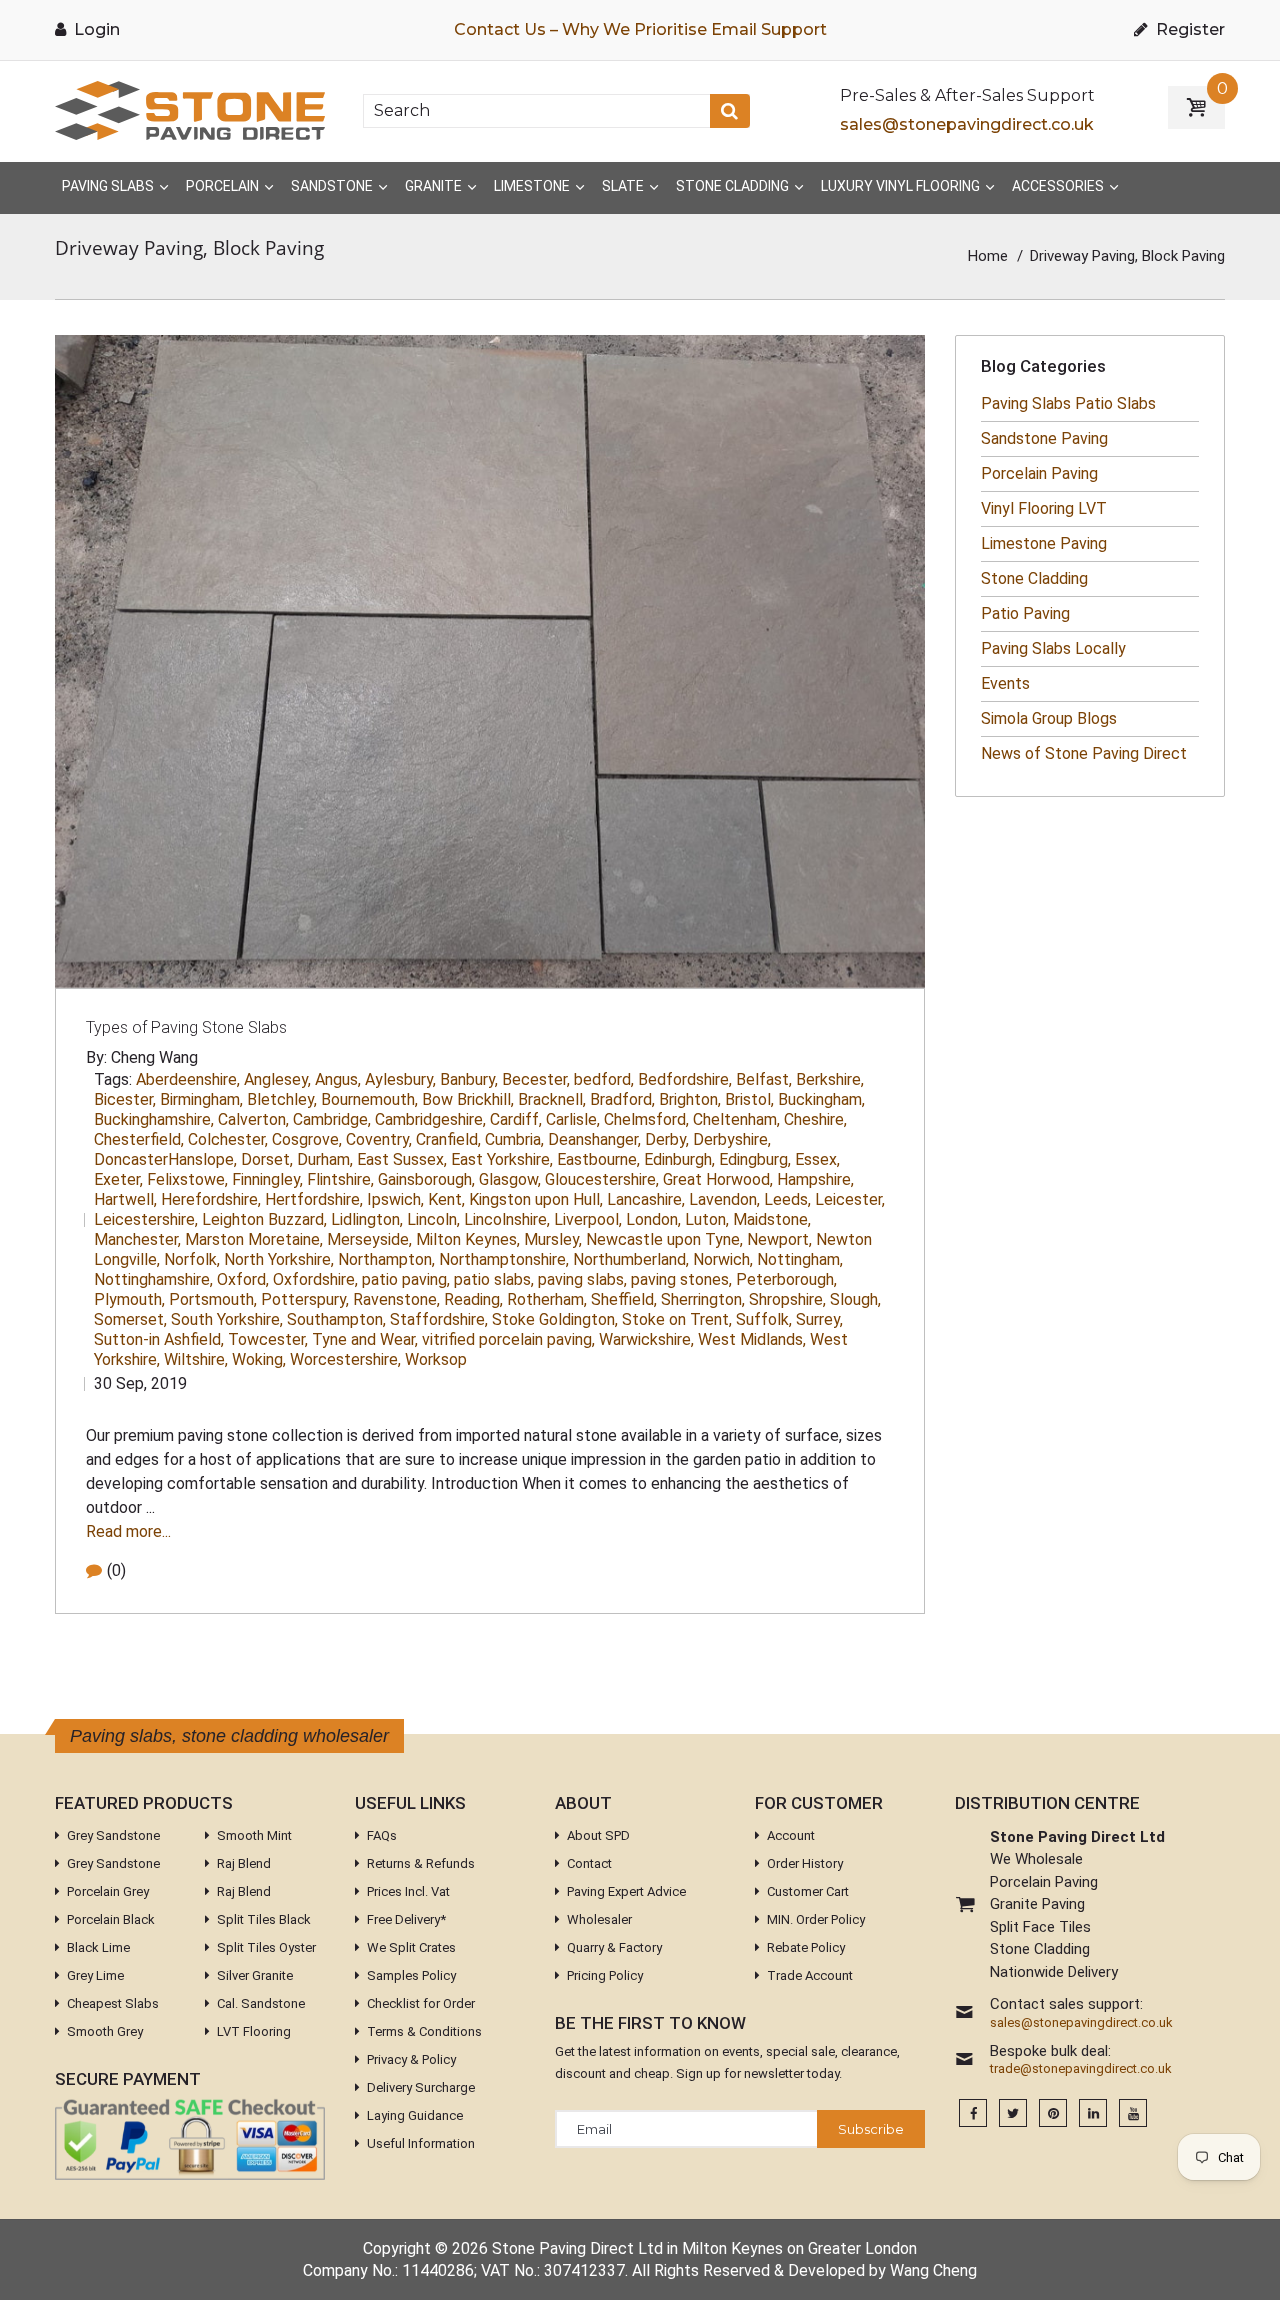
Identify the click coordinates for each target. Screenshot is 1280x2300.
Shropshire (787, 1299)
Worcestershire (345, 1359)
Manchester (137, 1239)
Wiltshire (196, 1359)
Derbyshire (732, 1139)
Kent (446, 1199)
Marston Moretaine (254, 1239)
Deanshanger (594, 1139)
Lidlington (367, 1219)
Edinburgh (679, 1159)
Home (988, 256)
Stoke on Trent (677, 1319)
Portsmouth (213, 1299)
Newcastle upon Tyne (664, 1239)
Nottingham (800, 1259)
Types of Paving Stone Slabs (186, 1027)
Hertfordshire (314, 1199)
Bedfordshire (685, 1079)
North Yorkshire (279, 1259)
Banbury (469, 1079)
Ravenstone (396, 1299)
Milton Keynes (468, 1239)
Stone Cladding (1034, 578)
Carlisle (573, 1119)
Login (95, 29)
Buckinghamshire (154, 1119)
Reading (473, 1299)
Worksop (436, 1359)
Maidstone (772, 1219)
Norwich (723, 1259)
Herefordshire (211, 1199)
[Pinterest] (1053, 2113)
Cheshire (815, 1119)
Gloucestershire (602, 1179)
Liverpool (588, 1219)
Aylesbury (400, 1079)
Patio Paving (1025, 613)
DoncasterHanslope (165, 1159)
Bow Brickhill (468, 1099)
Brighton (690, 1099)
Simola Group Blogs (1049, 718)
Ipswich (395, 1199)
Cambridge (332, 1119)
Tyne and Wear (365, 1339)
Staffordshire (439, 1319)
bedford (604, 1079)
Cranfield (448, 1139)
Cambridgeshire (430, 1119)
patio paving (406, 1279)
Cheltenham (736, 1119)
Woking (259, 1359)
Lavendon (724, 1199)
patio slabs (494, 1279)
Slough (855, 1299)
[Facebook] (973, 2113)
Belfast (764, 1079)
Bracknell (552, 1099)
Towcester (268, 1339)
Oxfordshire (315, 1279)
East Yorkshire (502, 1159)
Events (1005, 683)
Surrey (819, 1319)
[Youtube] (1133, 2113)
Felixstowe (187, 1179)
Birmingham (201, 1099)
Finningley (267, 1179)
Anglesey (277, 1079)
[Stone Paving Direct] (190, 109)
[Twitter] (1013, 2113)
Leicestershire (146, 1219)
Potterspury (305, 1299)
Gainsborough (426, 1179)
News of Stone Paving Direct (1084, 753)
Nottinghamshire (153, 1279)
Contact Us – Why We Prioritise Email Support (640, 29)
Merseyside (369, 1239)
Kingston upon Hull (536, 1199)
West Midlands (752, 1339)
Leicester (850, 1199)
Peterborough (786, 1279)
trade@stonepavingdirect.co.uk (1081, 2069)
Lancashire (646, 1199)
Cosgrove (307, 1139)
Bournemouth (369, 1099)
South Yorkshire (227, 1319)
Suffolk (764, 1319)
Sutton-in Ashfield (159, 1339)
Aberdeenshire (188, 1079)
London (653, 1219)
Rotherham (547, 1299)
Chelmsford (646, 1119)
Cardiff (516, 1119)
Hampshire (815, 1179)
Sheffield (624, 1299)
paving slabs (582, 1279)
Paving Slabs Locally (1053, 648)
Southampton (336, 1319)
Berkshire (830, 1079)
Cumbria (514, 1139)
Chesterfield (139, 1139)
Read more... (128, 1531)
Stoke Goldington (555, 1319)
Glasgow (510, 1179)
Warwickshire (646, 1339)
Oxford (243, 1279)
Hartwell (125, 1199)
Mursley (553, 1239)
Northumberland (631, 1259)
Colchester (228, 1139)
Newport (779, 1239)
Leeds (787, 1199)
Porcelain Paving (1039, 473)
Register (1188, 29)
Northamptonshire (504, 1259)
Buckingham (821, 1099)
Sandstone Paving (1044, 438)
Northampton (386, 1259)
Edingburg (755, 1159)
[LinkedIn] (1093, 2113)
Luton (707, 1219)
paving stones (681, 1279)
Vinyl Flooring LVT (1044, 508)
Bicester (125, 1099)
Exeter (118, 1179)
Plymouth (129, 1299)
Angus (338, 1079)
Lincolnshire (507, 1219)
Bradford (622, 1099)
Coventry (379, 1139)
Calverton (253, 1119)
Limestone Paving (1044, 543)
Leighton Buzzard (264, 1219)
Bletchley (282, 1099)
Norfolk (192, 1259)
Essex (817, 1159)
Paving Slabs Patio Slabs (1068, 403)
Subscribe (871, 2129)
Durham (325, 1159)
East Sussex (402, 1159)
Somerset (130, 1319)
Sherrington (703, 1299)
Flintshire (340, 1179)
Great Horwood (718, 1179)
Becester (536, 1079)
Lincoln (433, 1219)
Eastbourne (598, 1159)
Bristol (749, 1099)
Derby (667, 1139)
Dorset (267, 1159)
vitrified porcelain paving (508, 1339)
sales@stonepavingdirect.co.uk (967, 124)
